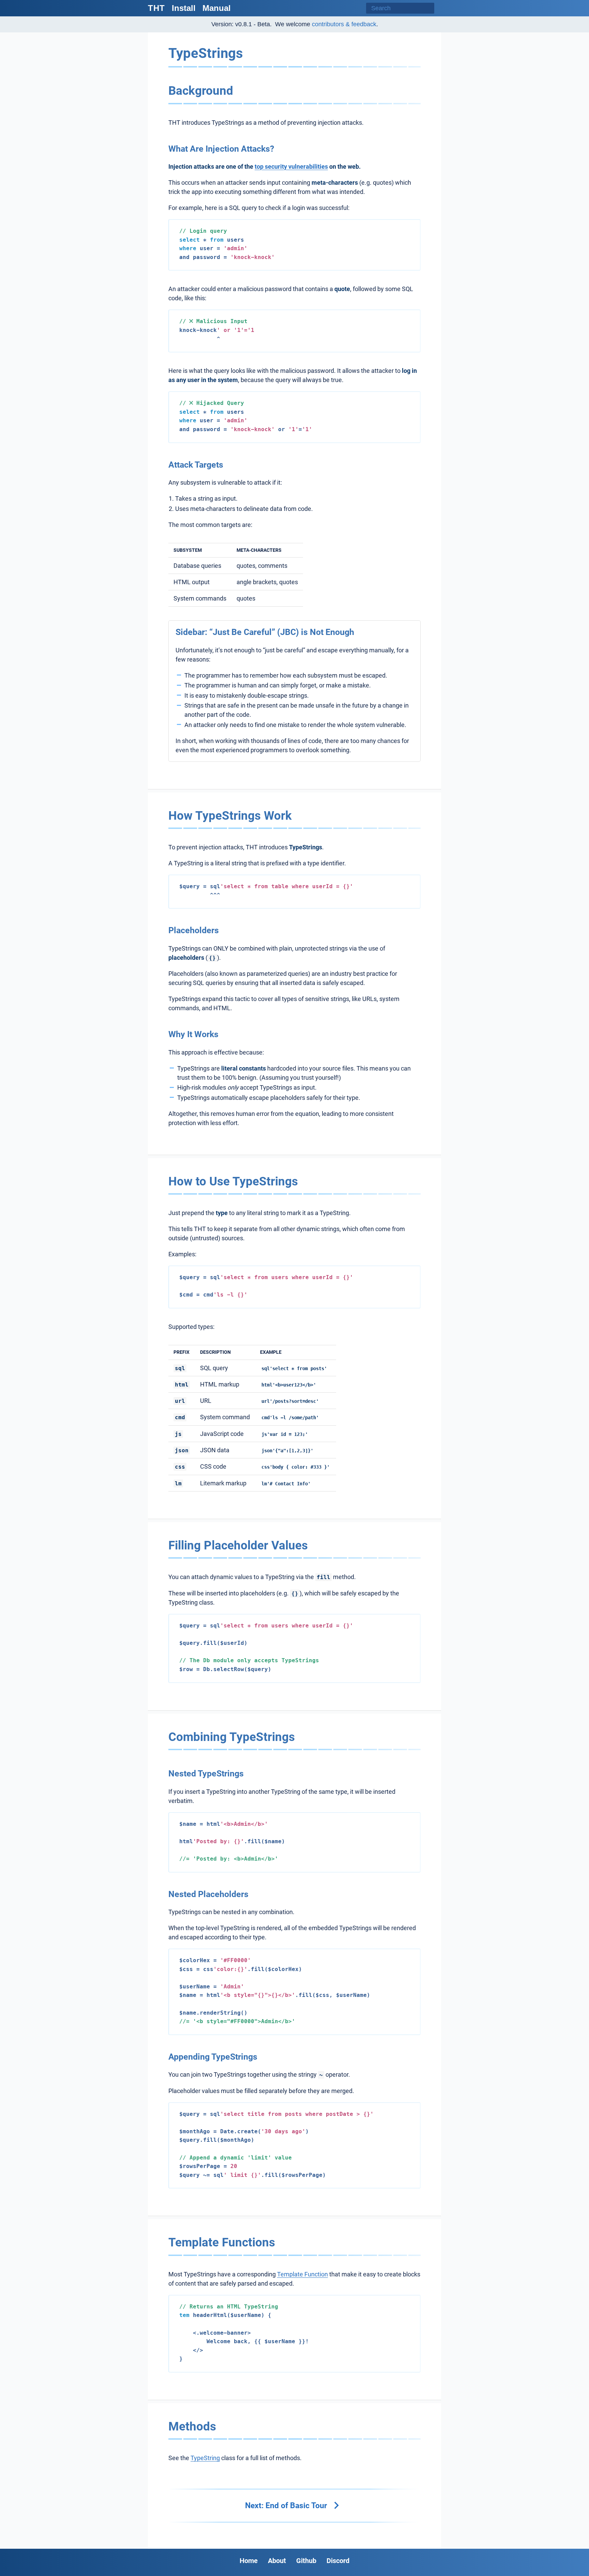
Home (249, 2561)
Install (184, 8)
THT (156, 8)
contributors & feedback (344, 24)
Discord (338, 2561)
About (277, 2561)
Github (306, 2561)
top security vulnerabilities (291, 166)
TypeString (205, 2458)
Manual (217, 8)
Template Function (303, 2274)
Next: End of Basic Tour (287, 2505)
